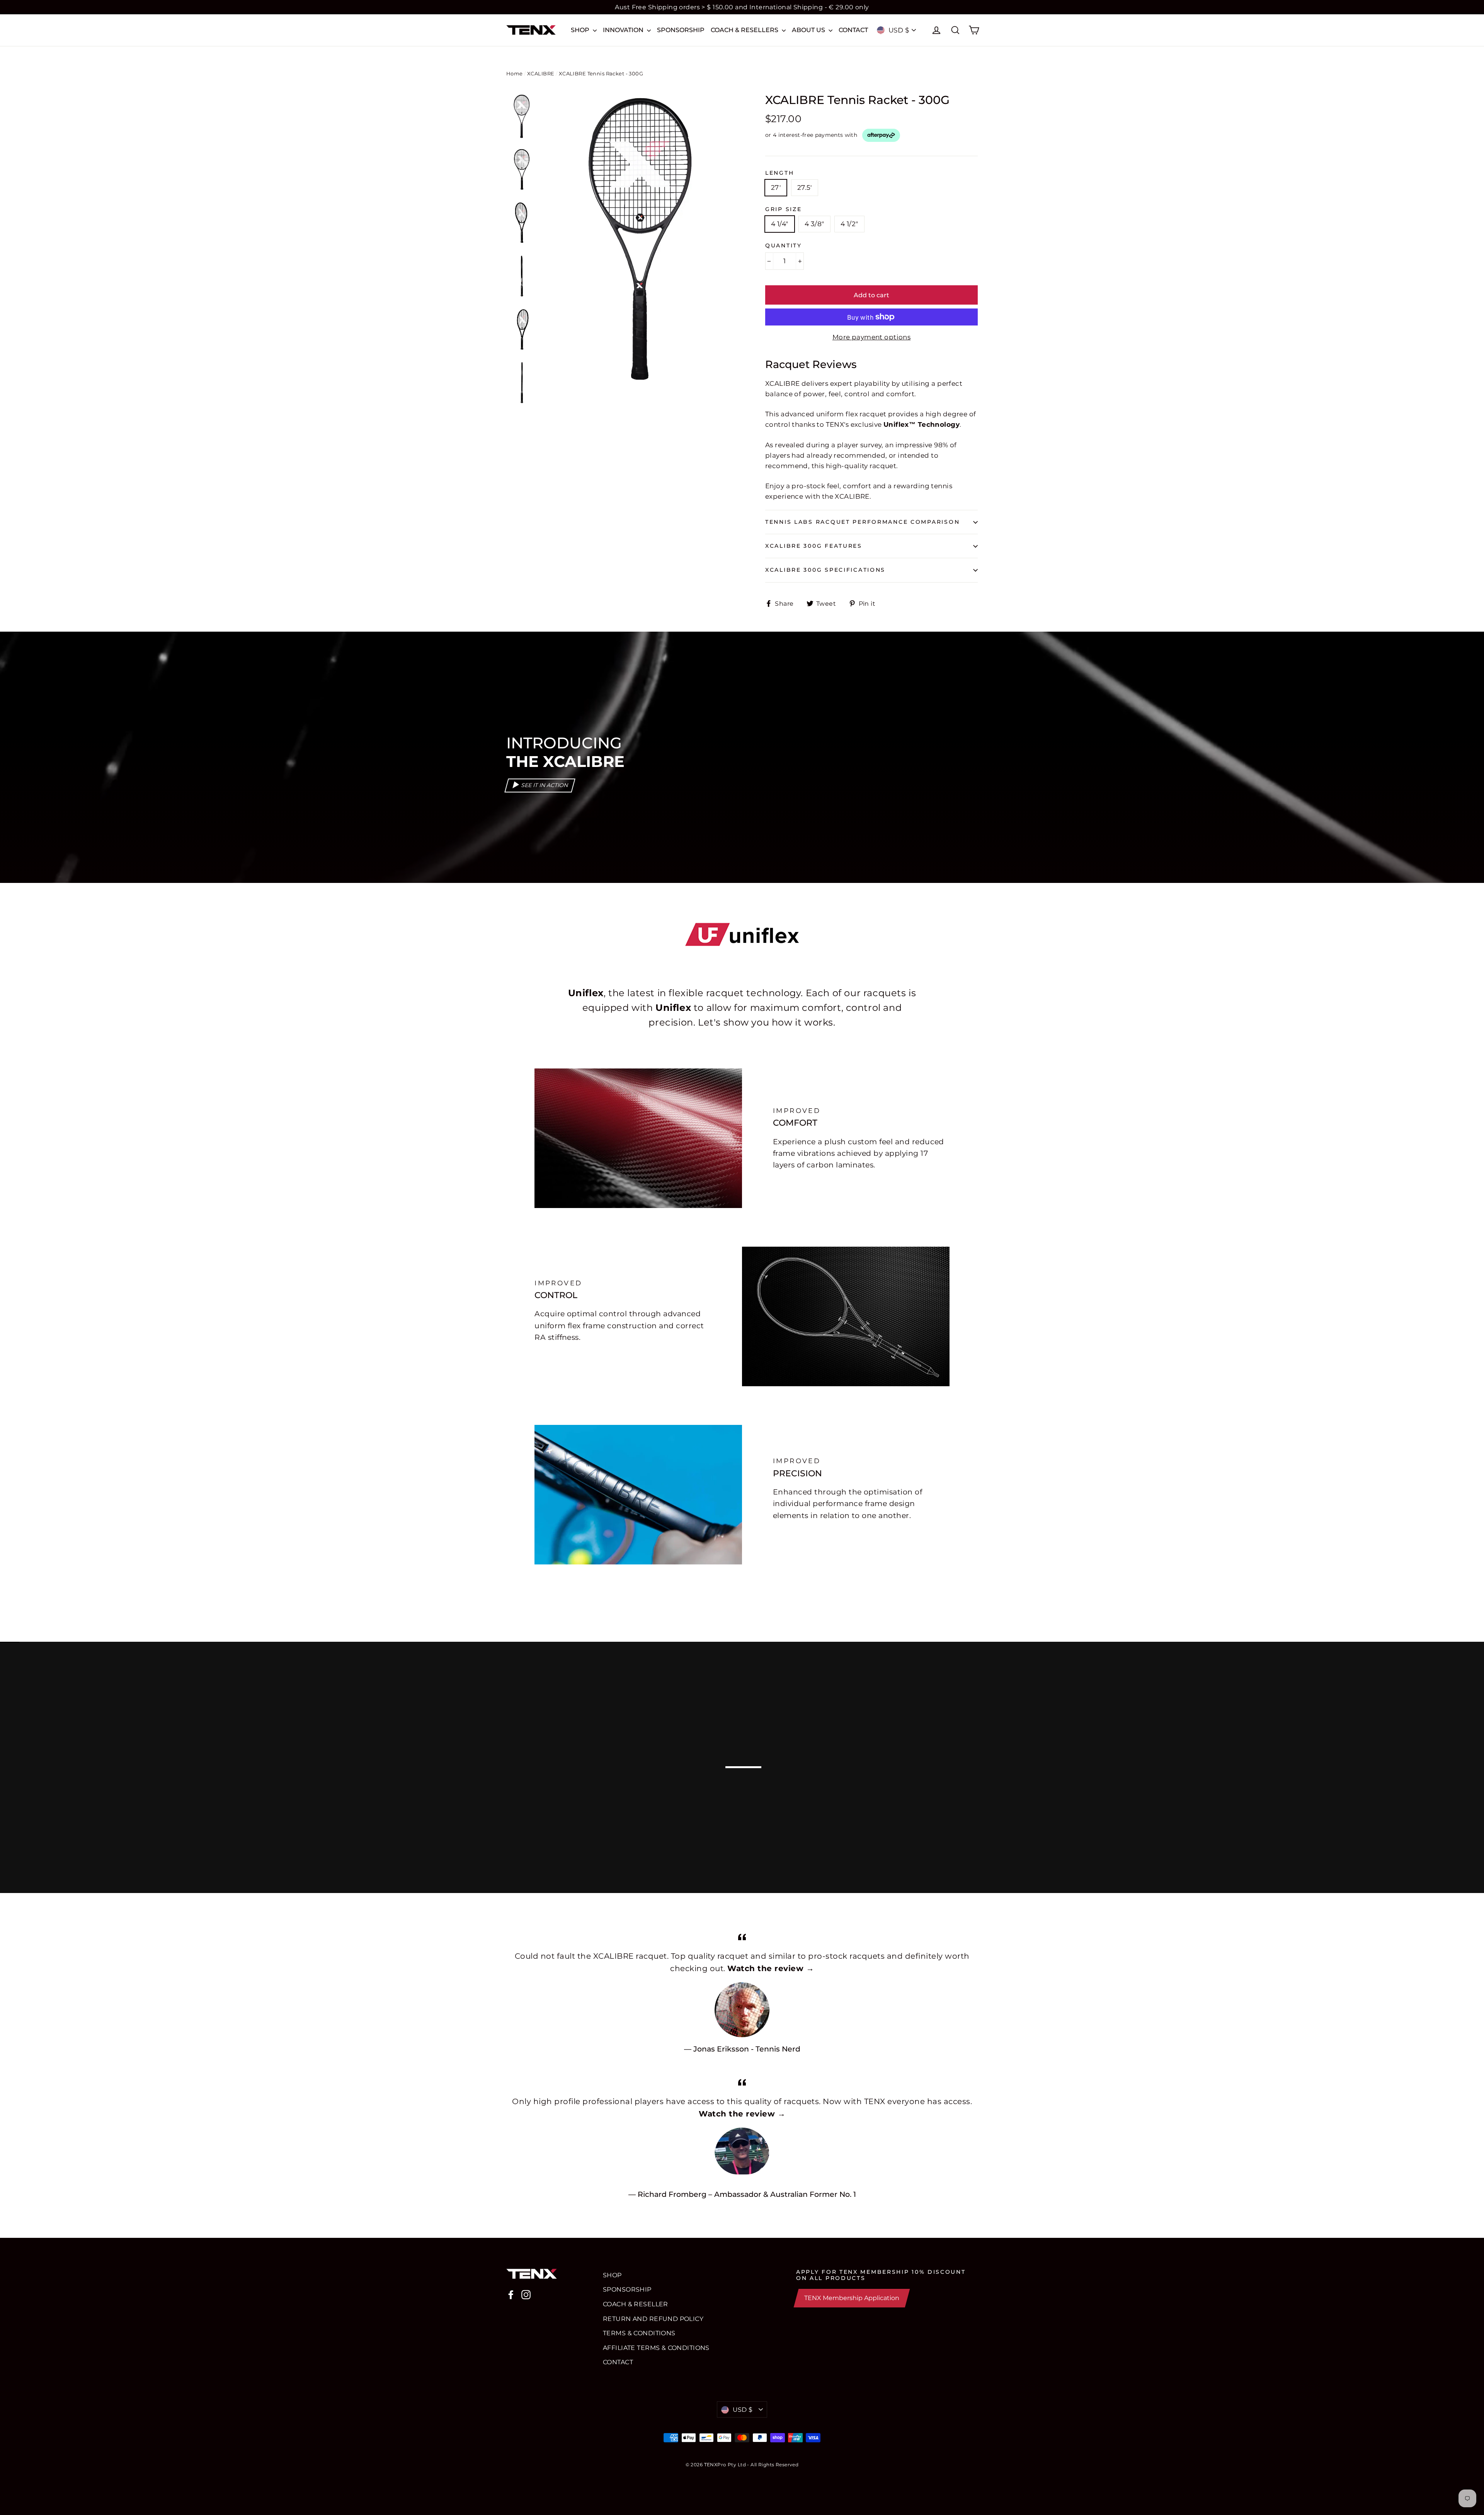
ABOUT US (809, 30)
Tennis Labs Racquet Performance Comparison (862, 522)
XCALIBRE (541, 73)
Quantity (784, 245)
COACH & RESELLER (636, 2304)
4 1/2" (849, 224)
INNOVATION (624, 30)
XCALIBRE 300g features (814, 546)
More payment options (872, 337)
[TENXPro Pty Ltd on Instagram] (526, 2294)
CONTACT (853, 30)
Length (779, 173)
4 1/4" (780, 224)
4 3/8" (814, 224)
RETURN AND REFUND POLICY (653, 2319)
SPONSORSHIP (681, 30)
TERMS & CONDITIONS (639, 2333)
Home (515, 73)
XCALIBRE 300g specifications (825, 570)
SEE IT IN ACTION (545, 785)
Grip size (783, 209)
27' (776, 187)
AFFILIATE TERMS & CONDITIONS (656, 2348)
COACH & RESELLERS (745, 30)
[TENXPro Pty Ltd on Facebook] (511, 2294)
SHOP (581, 30)
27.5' (805, 187)
